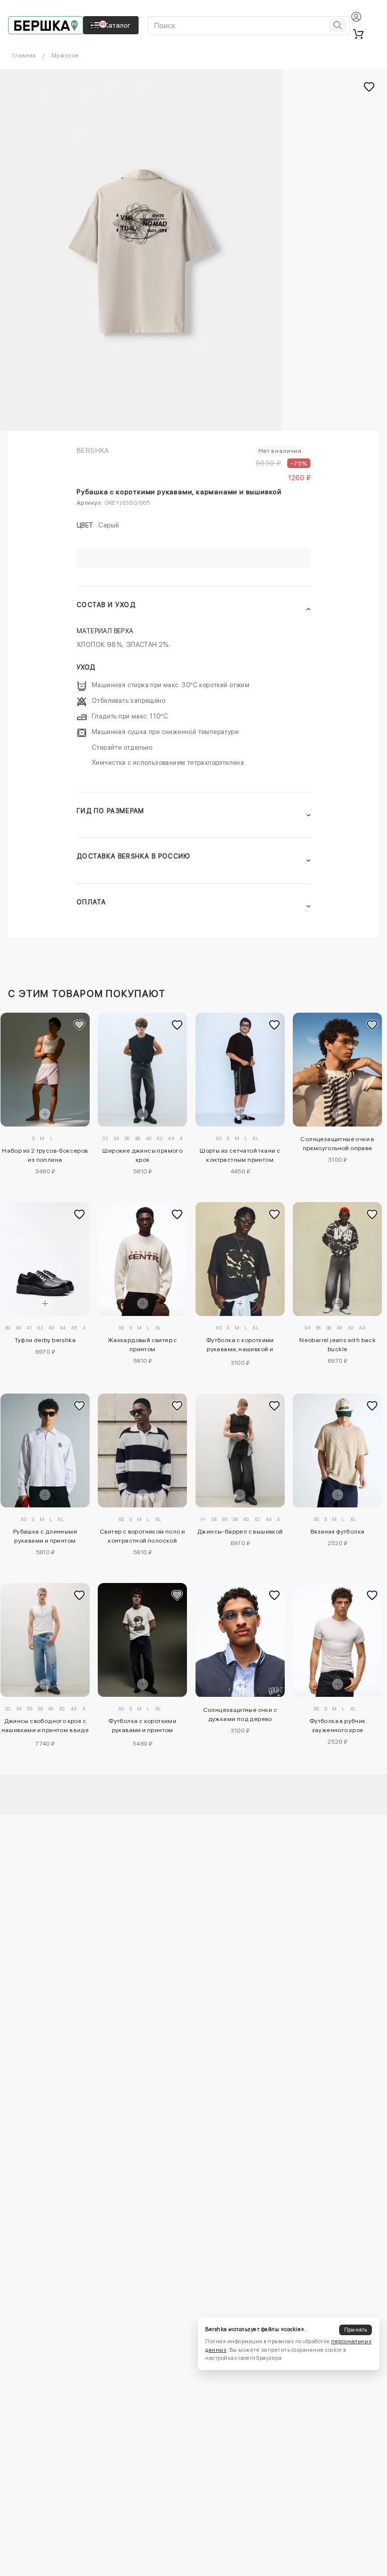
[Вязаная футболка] (337, 1451)
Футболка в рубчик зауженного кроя (338, 1726)
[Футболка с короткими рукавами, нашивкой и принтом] (240, 1259)
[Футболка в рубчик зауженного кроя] (337, 1640)
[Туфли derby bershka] (45, 1259)
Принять (356, 2330)
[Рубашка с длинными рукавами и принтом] (45, 1450)
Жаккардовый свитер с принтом (143, 1345)
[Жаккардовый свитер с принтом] (142, 1259)
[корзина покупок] (358, 34)
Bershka (93, 450)
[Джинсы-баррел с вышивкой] (240, 1450)
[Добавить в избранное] (80, 1025)
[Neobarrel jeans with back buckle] (337, 1259)
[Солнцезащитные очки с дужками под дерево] (240, 1640)
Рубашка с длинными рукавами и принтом (45, 1536)
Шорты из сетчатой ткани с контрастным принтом (240, 1155)
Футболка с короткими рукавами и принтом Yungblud (142, 1727)
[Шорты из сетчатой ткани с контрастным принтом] (240, 1070)
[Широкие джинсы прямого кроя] (142, 1070)
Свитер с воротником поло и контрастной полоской (142, 1536)
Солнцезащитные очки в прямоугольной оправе (337, 1144)
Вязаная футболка (337, 1532)
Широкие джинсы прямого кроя (142, 1155)
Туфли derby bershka (45, 1340)
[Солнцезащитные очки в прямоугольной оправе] (337, 1070)
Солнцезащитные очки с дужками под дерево (240, 1714)
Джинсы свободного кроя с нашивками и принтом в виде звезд (45, 1727)
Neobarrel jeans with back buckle (337, 1345)
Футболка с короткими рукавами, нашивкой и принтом (240, 1346)
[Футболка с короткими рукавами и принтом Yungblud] (142, 1640)
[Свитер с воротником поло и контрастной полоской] (142, 1450)
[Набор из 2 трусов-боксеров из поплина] (45, 1070)
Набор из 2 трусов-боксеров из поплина (45, 1155)
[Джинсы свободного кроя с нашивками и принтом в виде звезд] (45, 1640)
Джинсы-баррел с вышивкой (240, 1532)
